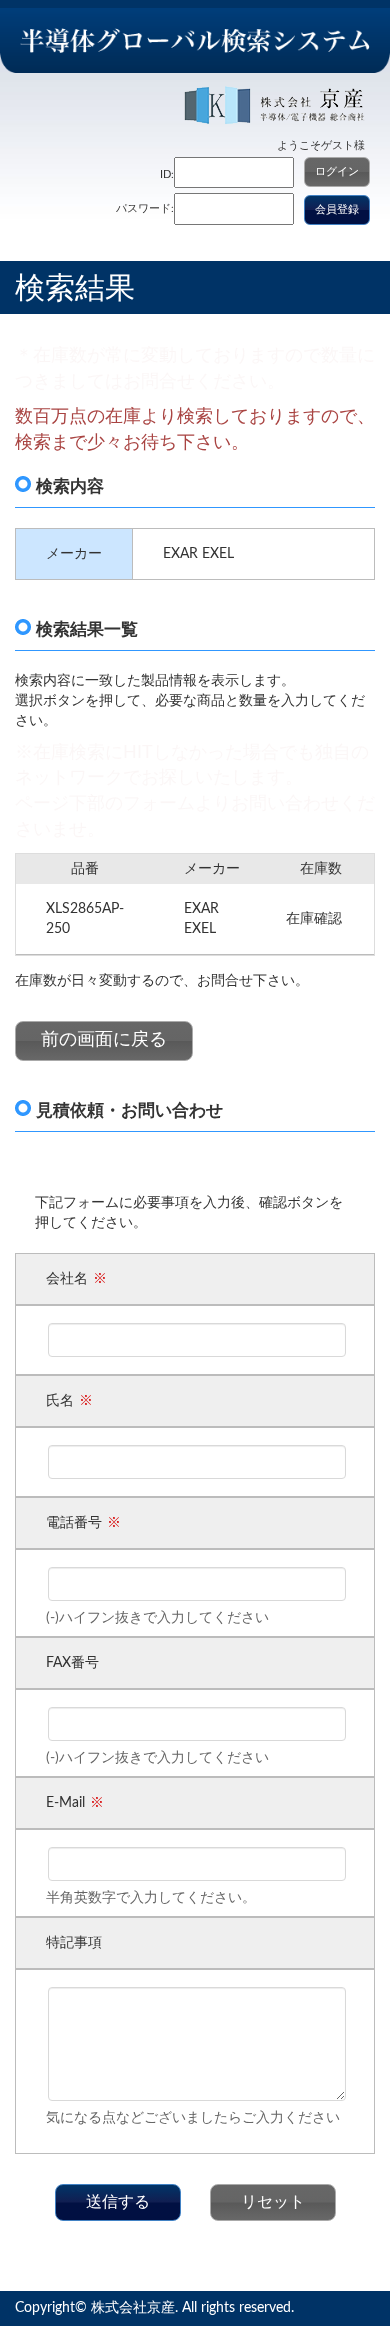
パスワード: (145, 208)
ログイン (337, 171)
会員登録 (337, 209)
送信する (118, 2202)
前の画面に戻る (104, 1040)
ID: (167, 174)
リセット (273, 2202)
